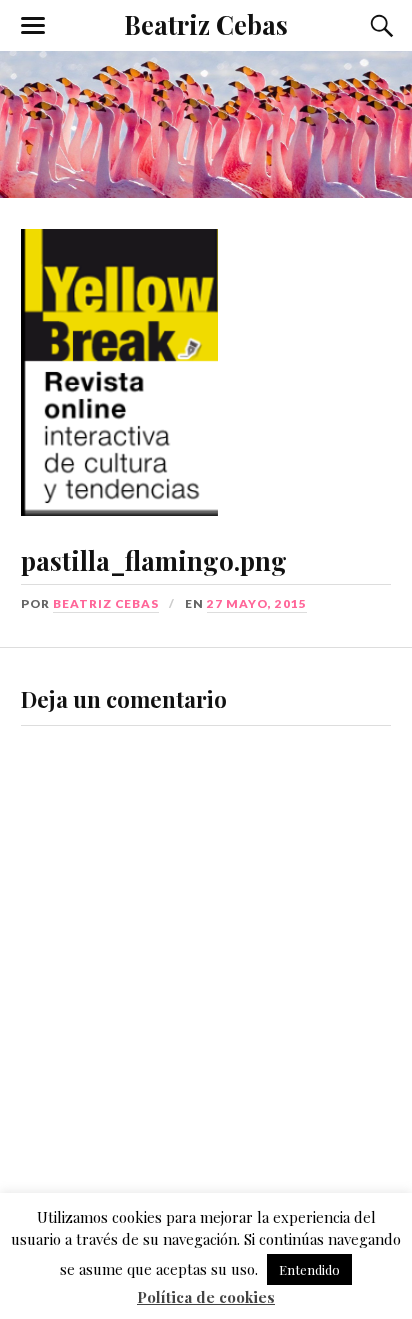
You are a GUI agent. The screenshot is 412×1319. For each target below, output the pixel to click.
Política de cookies (206, 1297)
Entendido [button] (309, 1269)
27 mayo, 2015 (257, 603)
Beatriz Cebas (206, 24)
